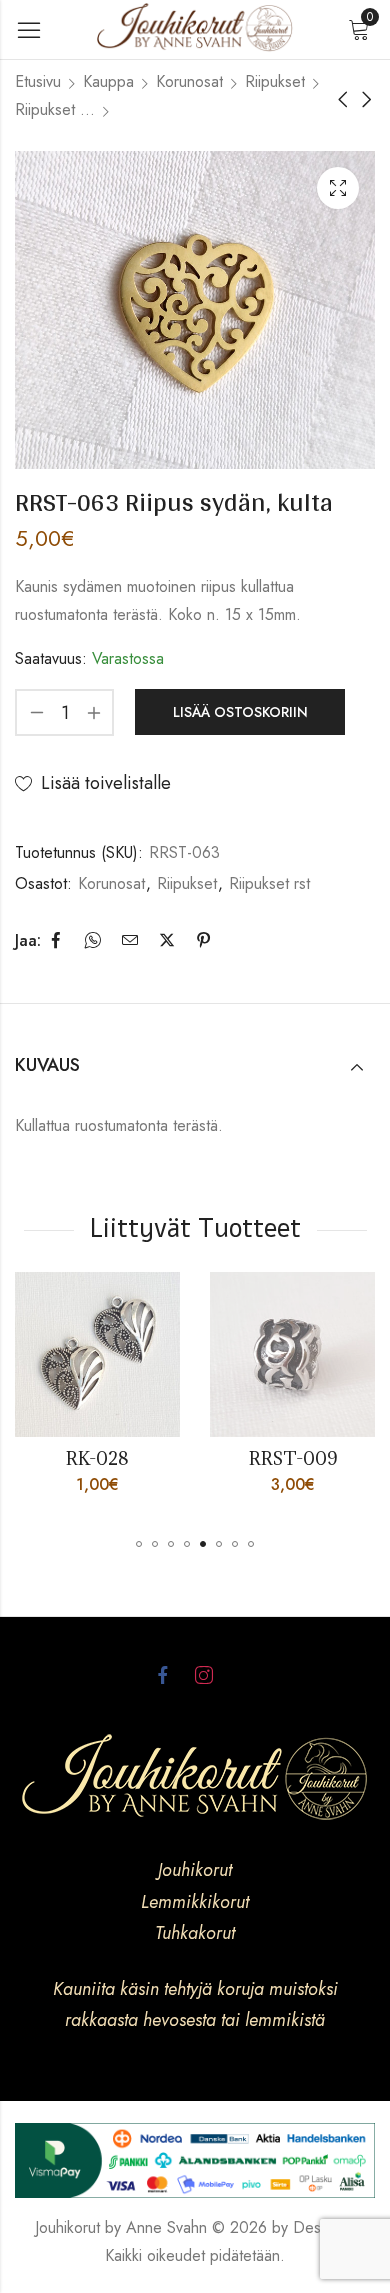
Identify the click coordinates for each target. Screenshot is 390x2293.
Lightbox (338, 188)
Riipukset (275, 81)
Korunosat (189, 81)
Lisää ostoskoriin (240, 712)
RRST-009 (186, 1458)
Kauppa (108, 81)
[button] (139, 1544)
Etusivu (38, 81)
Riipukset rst (55, 109)
